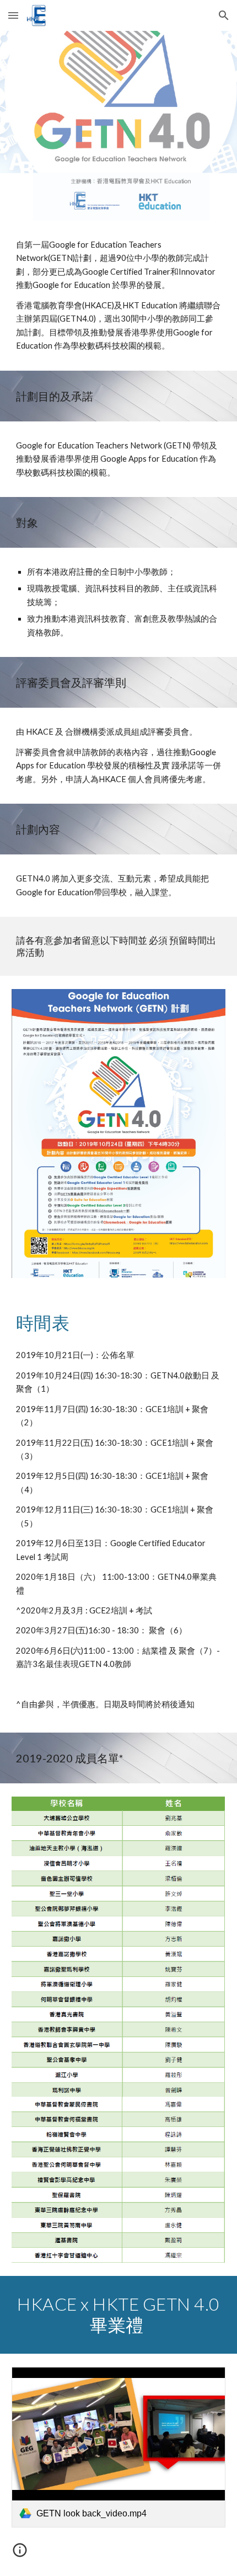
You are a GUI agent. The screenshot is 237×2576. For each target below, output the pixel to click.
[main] (119, 296)
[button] (13, 15)
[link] (119, 2447)
